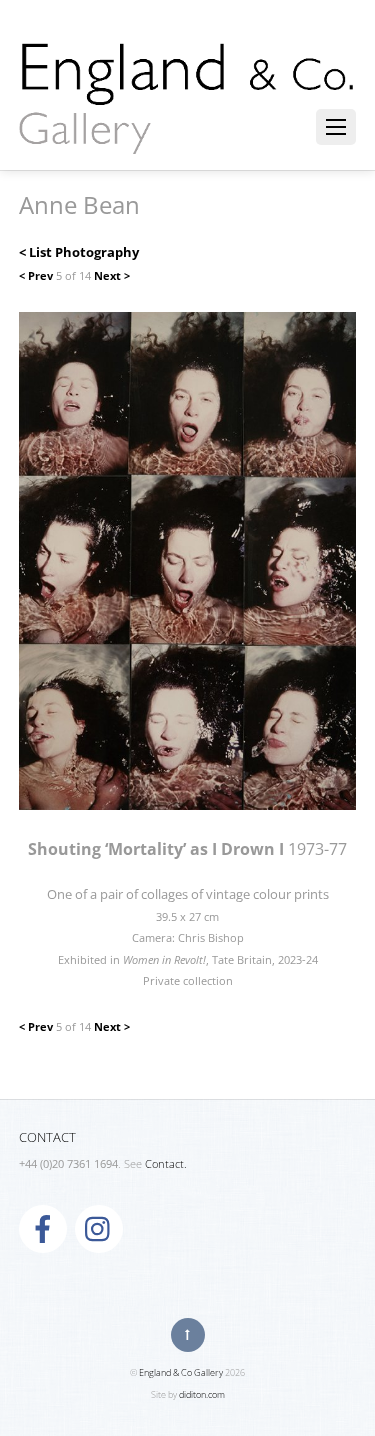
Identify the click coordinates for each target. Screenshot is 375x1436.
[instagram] (99, 1228)
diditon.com (202, 1394)
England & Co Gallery (181, 1372)
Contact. (166, 1164)
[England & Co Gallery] (188, 133)
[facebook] (43, 1228)
